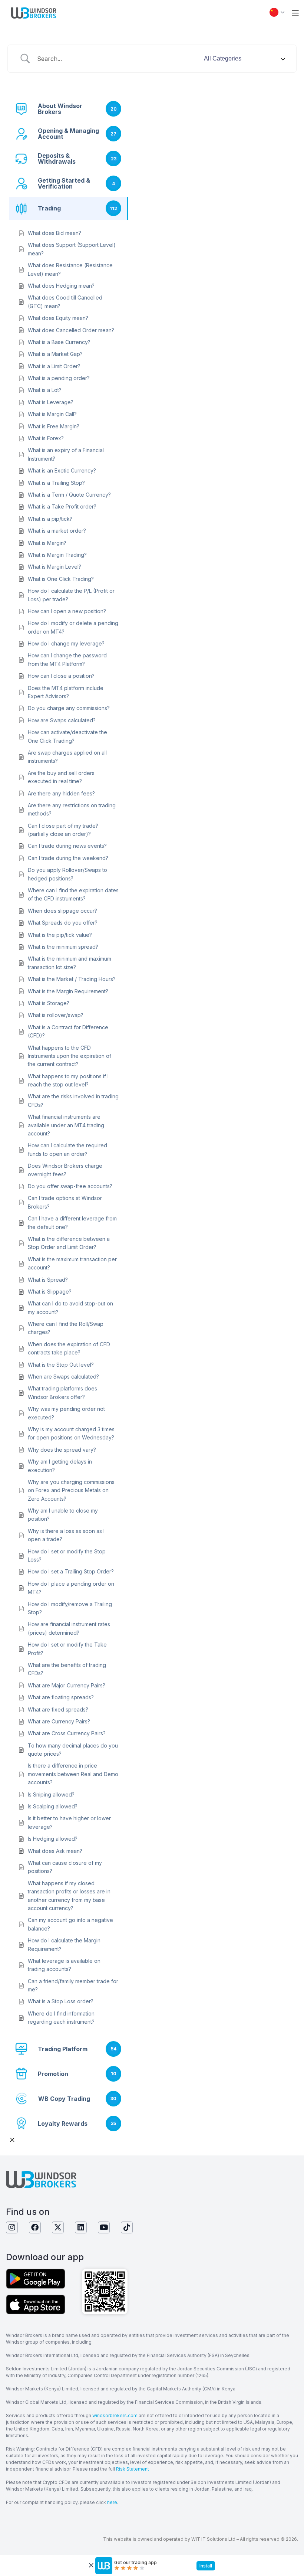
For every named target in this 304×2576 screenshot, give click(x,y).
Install (206, 2566)
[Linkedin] (81, 2227)
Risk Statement (133, 2469)
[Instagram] (12, 2227)
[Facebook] (35, 2227)
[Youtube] (104, 2227)
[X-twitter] (58, 2227)
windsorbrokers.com (115, 2415)
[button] (295, 13)
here (112, 2502)
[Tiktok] (127, 2227)
